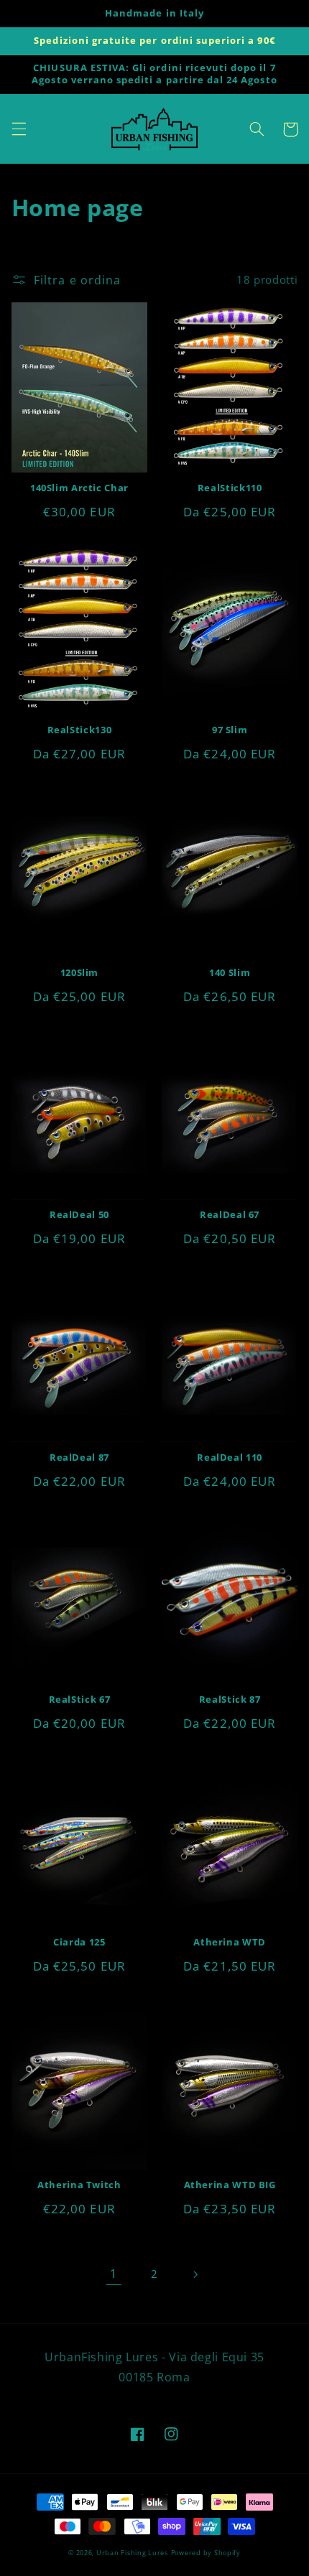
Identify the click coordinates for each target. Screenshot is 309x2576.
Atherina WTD (230, 1943)
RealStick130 (80, 730)
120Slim (79, 973)
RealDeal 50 (79, 1215)
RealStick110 (230, 488)
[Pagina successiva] (195, 2274)
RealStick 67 (80, 1700)
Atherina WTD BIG (230, 2185)
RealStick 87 (230, 1700)
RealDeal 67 (230, 1215)
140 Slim (230, 973)
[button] (19, 129)
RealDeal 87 (79, 1458)
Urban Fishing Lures (132, 2553)
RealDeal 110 (230, 1458)
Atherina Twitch (79, 2185)
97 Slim (230, 730)
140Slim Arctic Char (79, 488)
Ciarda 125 (79, 1943)
